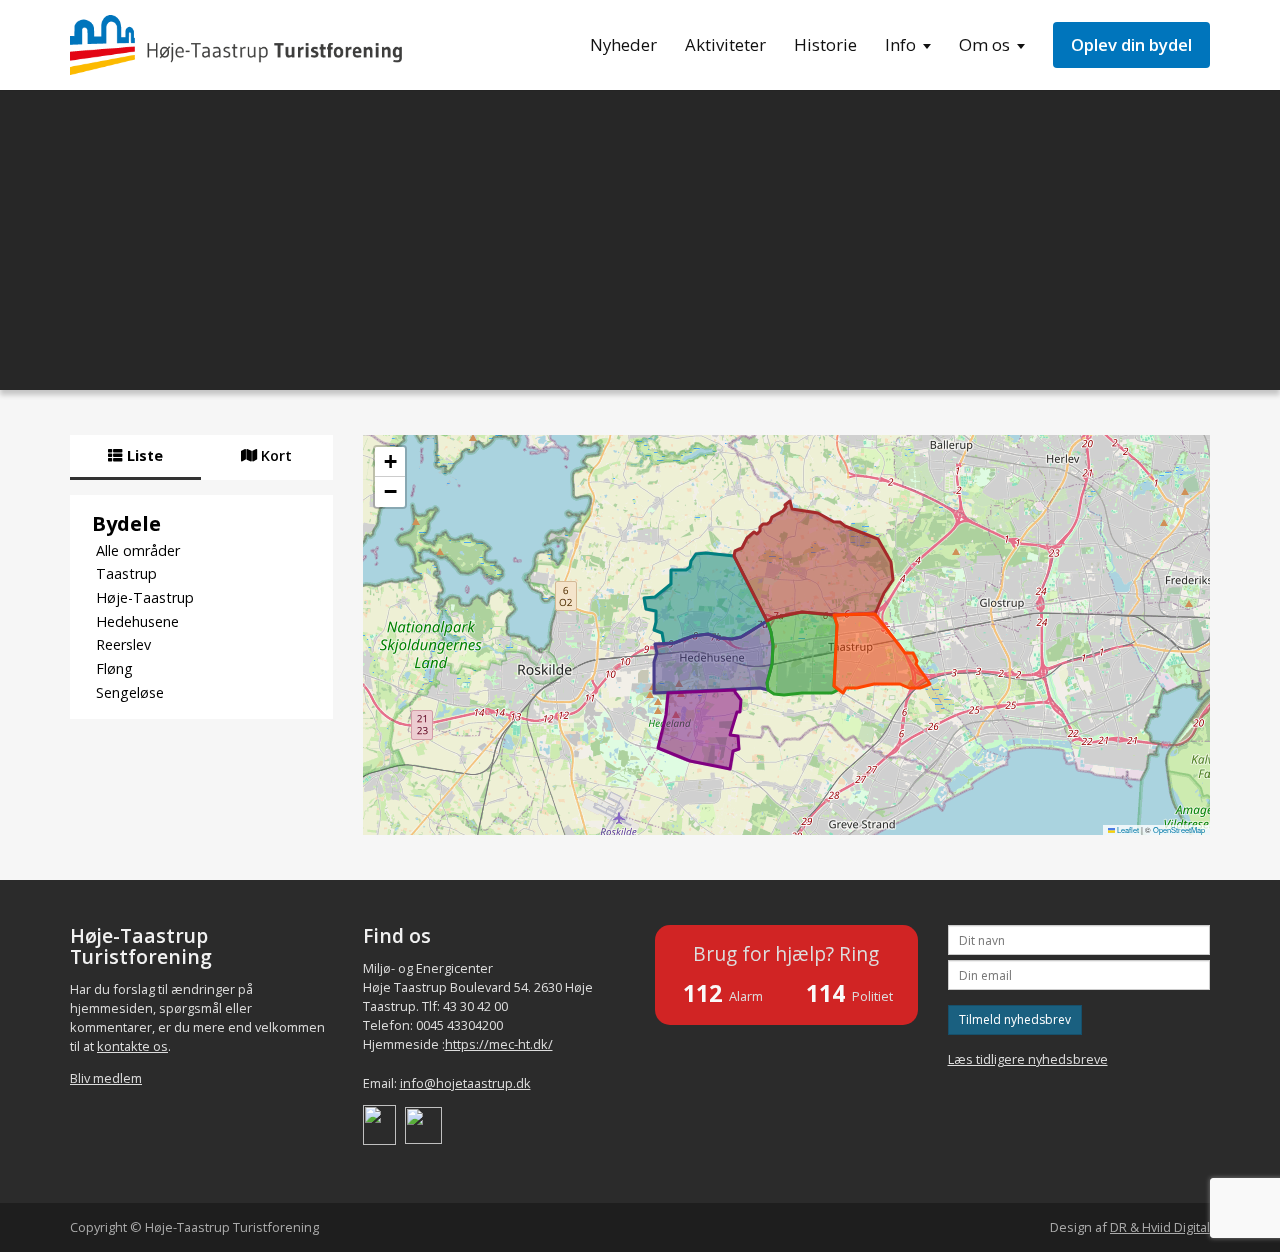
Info (900, 44)
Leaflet (1127, 829)
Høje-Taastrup (145, 597)
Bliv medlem (106, 1078)
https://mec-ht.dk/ (499, 1044)
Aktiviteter (725, 44)
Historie (825, 44)
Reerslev (123, 644)
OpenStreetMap (1179, 829)
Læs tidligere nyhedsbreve (1028, 1059)
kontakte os (132, 1046)
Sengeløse (130, 692)
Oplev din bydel (1131, 44)
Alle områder (138, 550)
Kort (274, 455)
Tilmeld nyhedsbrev (1015, 1019)
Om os (984, 44)
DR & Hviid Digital (1160, 1227)
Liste (143, 455)
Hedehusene (137, 621)
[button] (390, 462)
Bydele (126, 523)
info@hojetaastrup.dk (465, 1083)
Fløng (114, 668)
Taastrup (126, 573)
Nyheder (623, 44)
